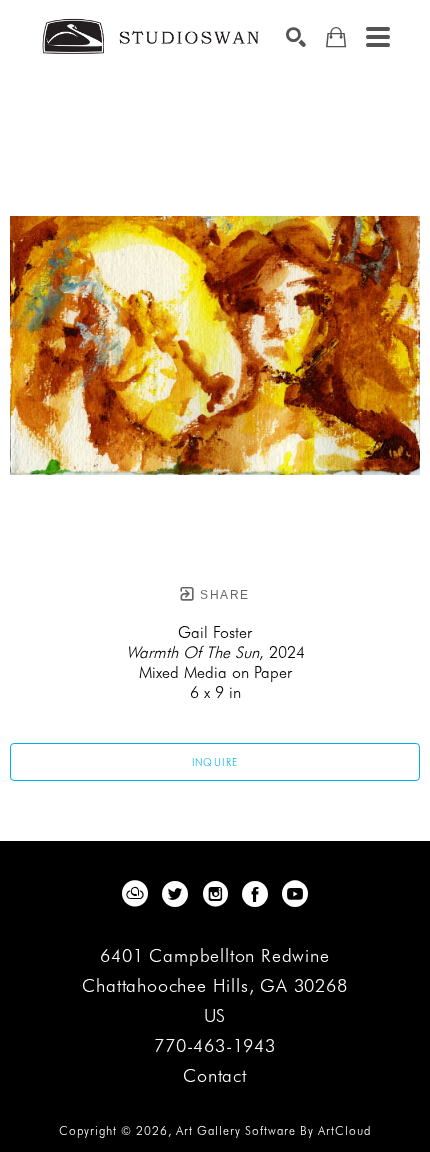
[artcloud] (135, 894)
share (222, 595)
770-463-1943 (215, 1046)
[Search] (296, 37)
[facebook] (255, 894)
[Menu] (378, 37)
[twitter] (175, 894)
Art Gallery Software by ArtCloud (273, 1130)
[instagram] (215, 894)
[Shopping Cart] (336, 37)
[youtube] (295, 894)
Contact (215, 1076)
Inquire (215, 762)
